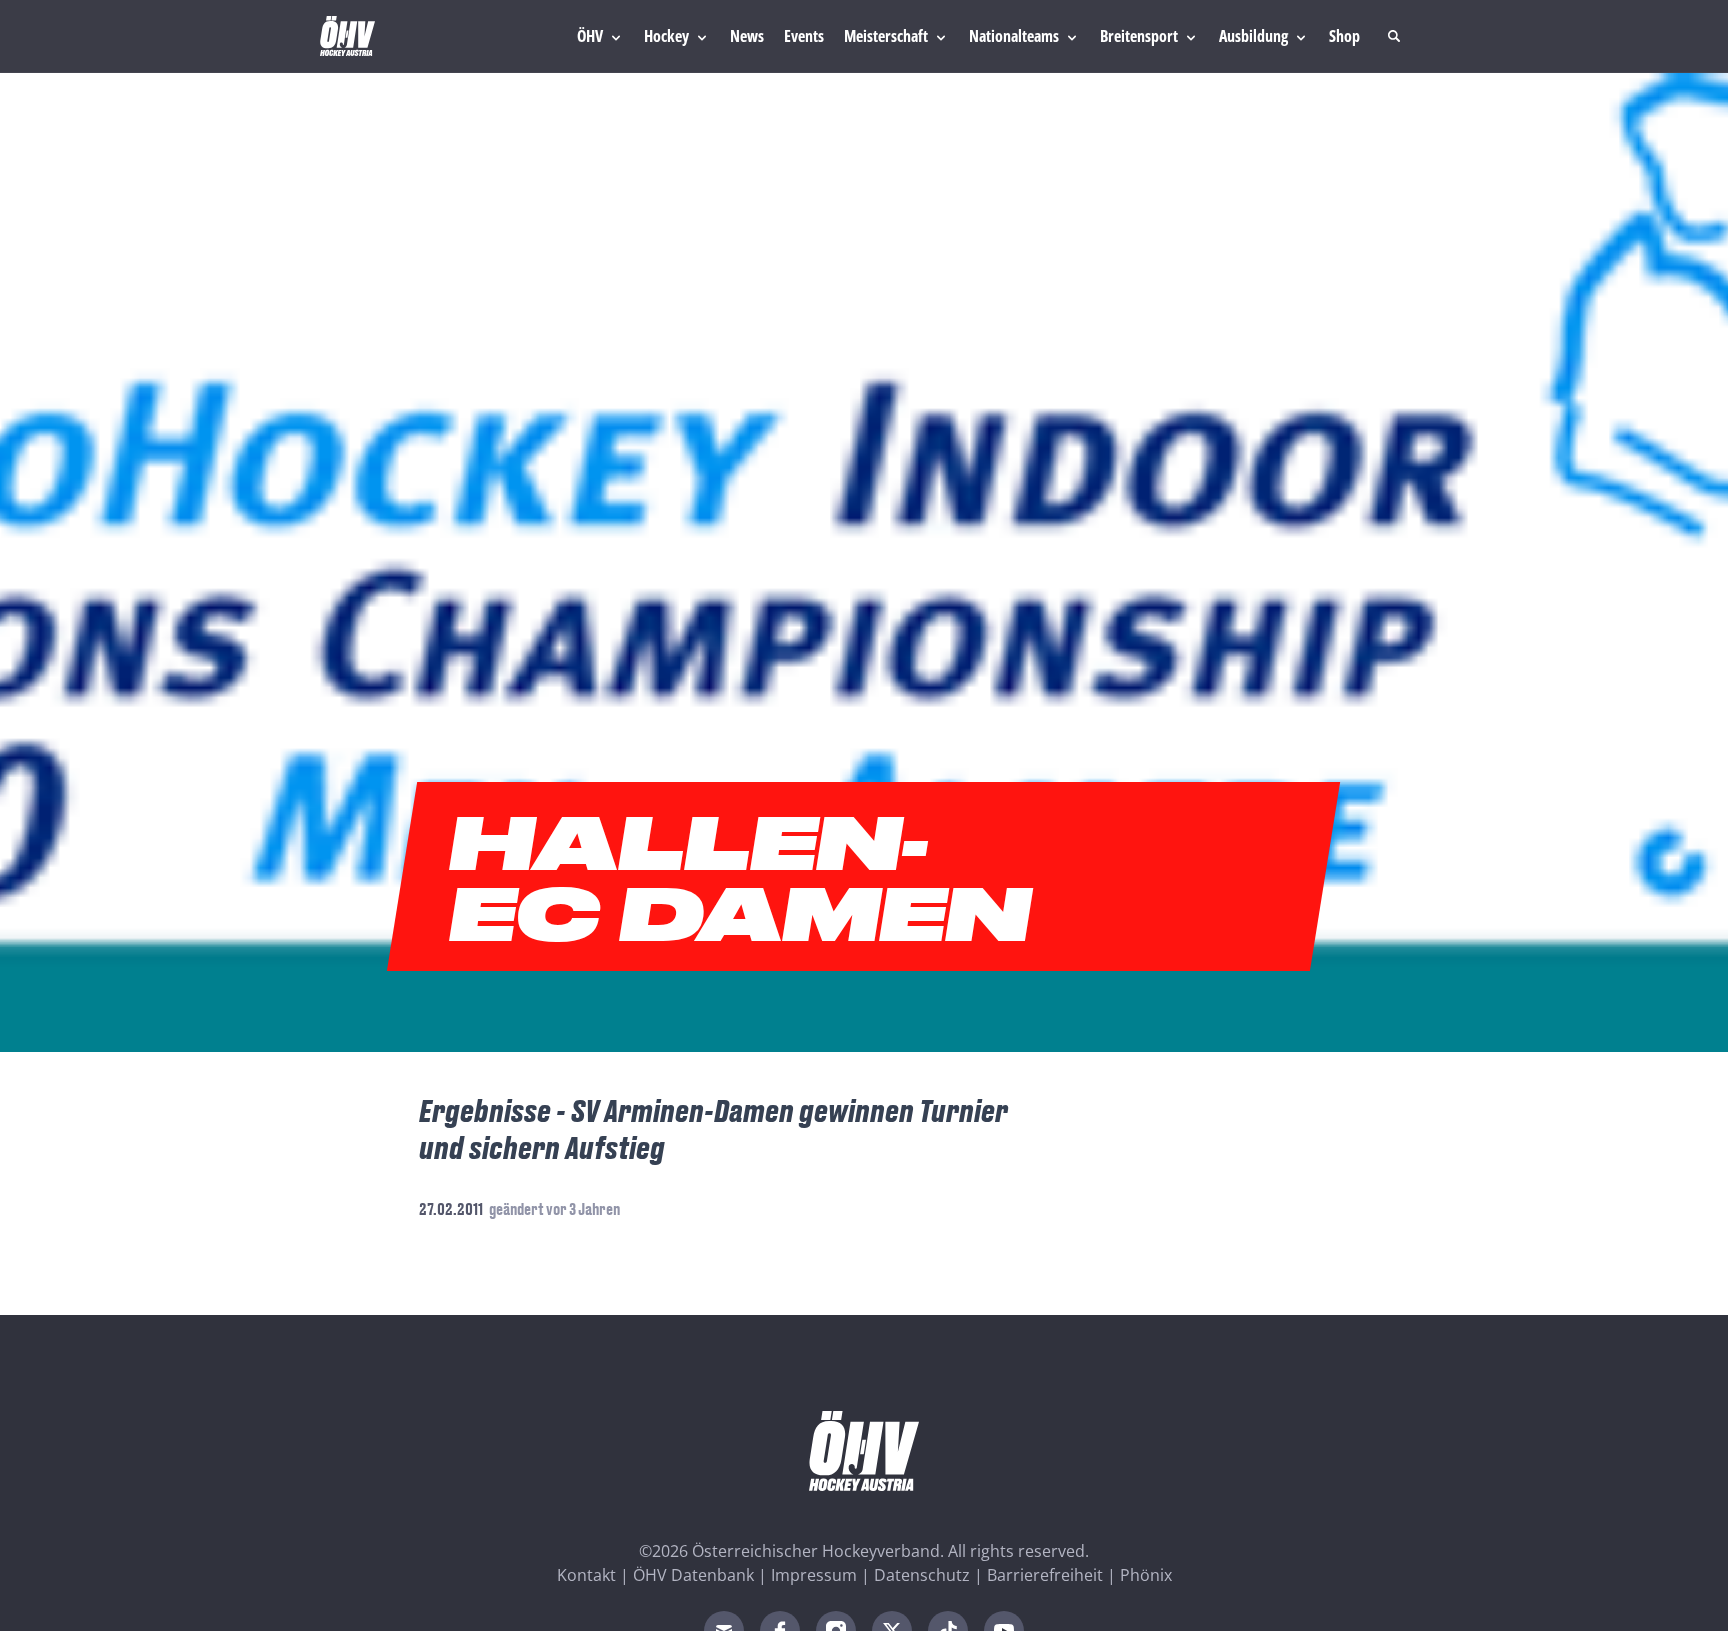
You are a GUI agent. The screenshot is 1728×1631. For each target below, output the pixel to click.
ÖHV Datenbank (693, 1575)
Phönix (1146, 1575)
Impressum (814, 1575)
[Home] (347, 36)
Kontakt (586, 1575)
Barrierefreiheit (1045, 1575)
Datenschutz (922, 1575)
